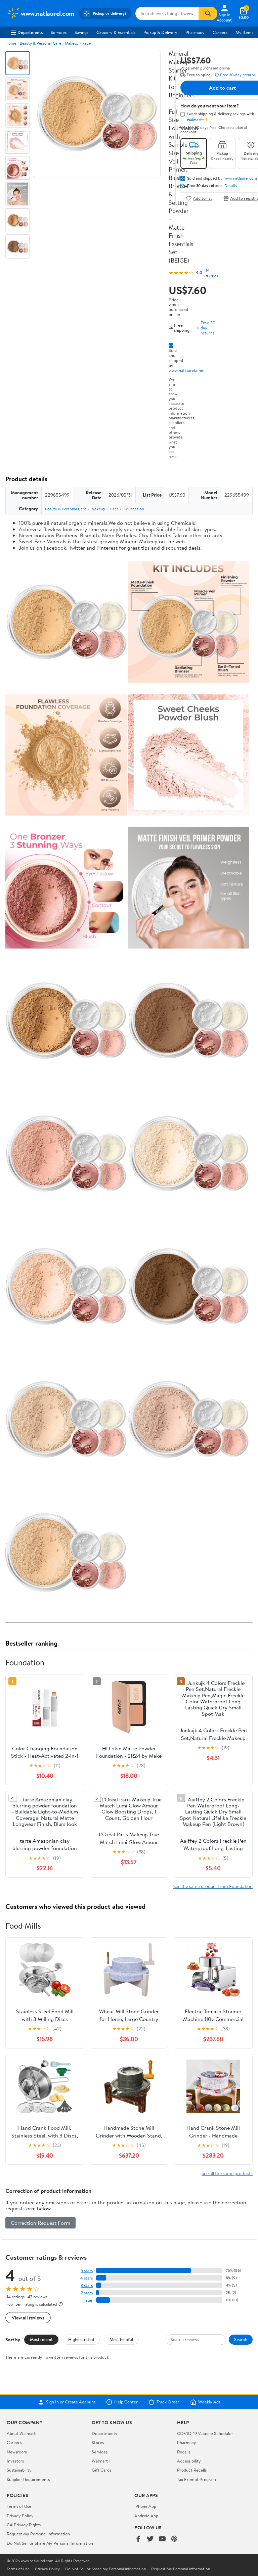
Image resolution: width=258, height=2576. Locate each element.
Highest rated (81, 2339)
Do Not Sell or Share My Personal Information (50, 2543)
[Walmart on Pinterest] (174, 2539)
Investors (15, 2461)
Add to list (202, 198)
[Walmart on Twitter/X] (150, 2539)
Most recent (41, 2339)
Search (241, 2339)
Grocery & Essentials (116, 32)
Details (231, 186)
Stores (98, 2442)
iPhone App (145, 2506)
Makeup (72, 43)
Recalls (184, 2452)
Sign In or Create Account (71, 2402)
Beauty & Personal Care (40, 43)
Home (11, 43)
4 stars (87, 2278)
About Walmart (21, 2433)
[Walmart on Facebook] (138, 2539)
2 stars (87, 2293)
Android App (146, 2516)
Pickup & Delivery (160, 32)
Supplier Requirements (28, 2479)
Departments (30, 32)
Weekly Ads (209, 2402)
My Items (244, 32)
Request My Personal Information (38, 2534)
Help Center (126, 2402)
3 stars (87, 2285)
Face (87, 43)
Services (59, 32)
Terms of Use (19, 2506)
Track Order (168, 2402)
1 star (88, 2300)
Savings (81, 32)
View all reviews (28, 2318)
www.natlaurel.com (187, 370)
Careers (220, 32)
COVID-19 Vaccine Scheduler (205, 2433)
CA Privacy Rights (24, 2525)
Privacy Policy (20, 2516)
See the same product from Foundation (213, 1886)
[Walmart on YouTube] (162, 2539)
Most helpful (121, 2339)
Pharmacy (195, 32)
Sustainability (19, 2470)
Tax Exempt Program (197, 2479)
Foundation (134, 509)
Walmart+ (101, 2461)
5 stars (87, 2271)
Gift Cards (101, 2470)
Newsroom (17, 2452)
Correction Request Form (40, 2223)
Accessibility (189, 2461)
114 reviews (211, 273)
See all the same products (227, 2173)
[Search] (208, 13)
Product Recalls (192, 2470)
